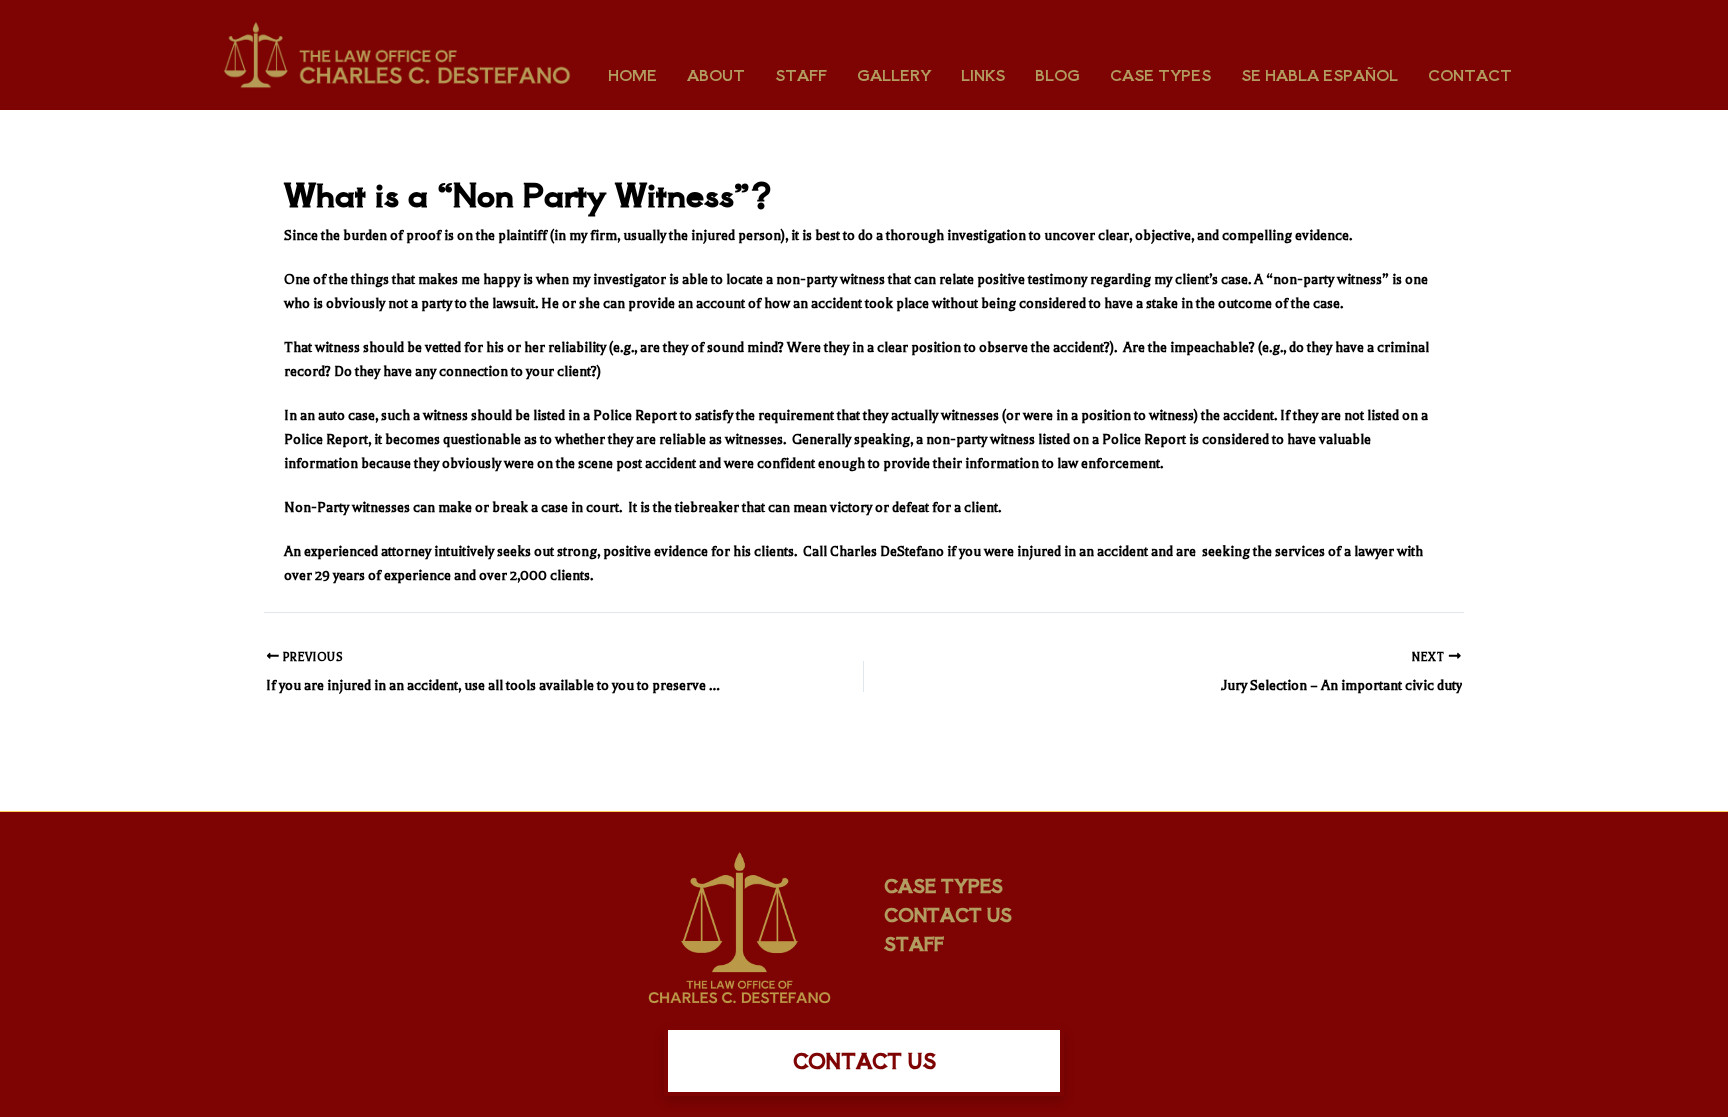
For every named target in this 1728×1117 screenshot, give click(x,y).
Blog (1057, 74)
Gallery (894, 74)
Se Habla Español (1319, 74)
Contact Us (948, 914)
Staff (801, 74)
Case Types (1160, 74)
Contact (1470, 74)
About (716, 74)
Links (983, 74)
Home (632, 74)
